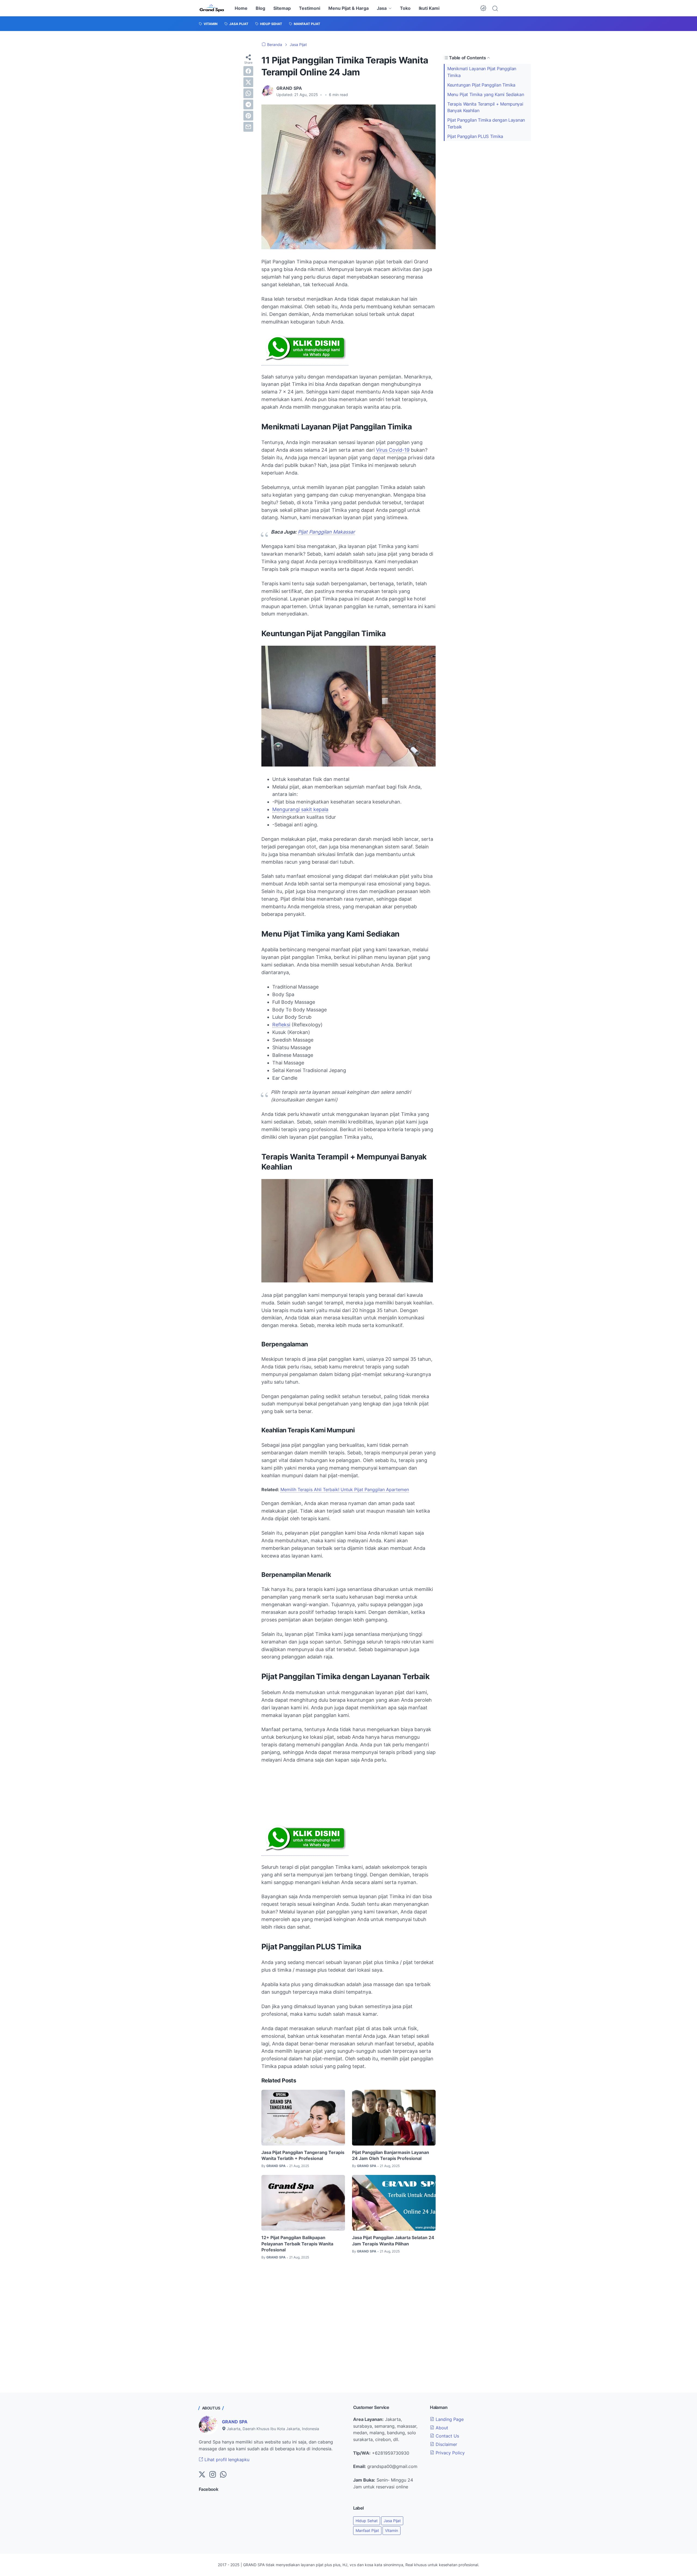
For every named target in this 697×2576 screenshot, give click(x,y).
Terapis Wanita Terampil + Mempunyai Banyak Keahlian (485, 107)
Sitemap (282, 8)
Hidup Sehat (367, 2521)
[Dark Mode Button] (483, 8)
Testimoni (310, 8)
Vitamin (392, 2530)
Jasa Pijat (392, 2521)
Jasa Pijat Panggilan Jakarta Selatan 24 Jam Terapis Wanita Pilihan (393, 2240)
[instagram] (213, 2475)
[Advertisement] (348, 1793)
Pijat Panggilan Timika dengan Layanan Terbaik (486, 123)
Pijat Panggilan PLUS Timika (475, 136)
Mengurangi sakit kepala (300, 809)
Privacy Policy (450, 2453)
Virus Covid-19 (393, 450)
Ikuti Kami (429, 8)
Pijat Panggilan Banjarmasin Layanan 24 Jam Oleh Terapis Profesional (391, 2155)
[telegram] (248, 104)
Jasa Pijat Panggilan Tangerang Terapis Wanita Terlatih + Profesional (303, 2155)
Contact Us (447, 2436)
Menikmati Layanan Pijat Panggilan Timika (482, 72)
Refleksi (281, 1025)
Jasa (382, 8)
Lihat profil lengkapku (226, 2460)
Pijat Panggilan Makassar (326, 532)
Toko (405, 8)
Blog (260, 8)
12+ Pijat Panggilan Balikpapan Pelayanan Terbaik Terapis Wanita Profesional (297, 2244)
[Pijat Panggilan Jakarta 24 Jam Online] (212, 8)
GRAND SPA (235, 2422)
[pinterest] (248, 116)
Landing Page (449, 2419)
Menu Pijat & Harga (348, 8)
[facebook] (248, 71)
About (441, 2428)
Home (241, 8)
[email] (248, 127)
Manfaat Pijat (367, 2530)
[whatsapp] (248, 93)
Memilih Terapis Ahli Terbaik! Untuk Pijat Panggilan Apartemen (345, 1489)
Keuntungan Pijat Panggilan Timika (481, 85)
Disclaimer (446, 2444)
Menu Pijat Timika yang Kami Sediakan (486, 94)
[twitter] (248, 82)
